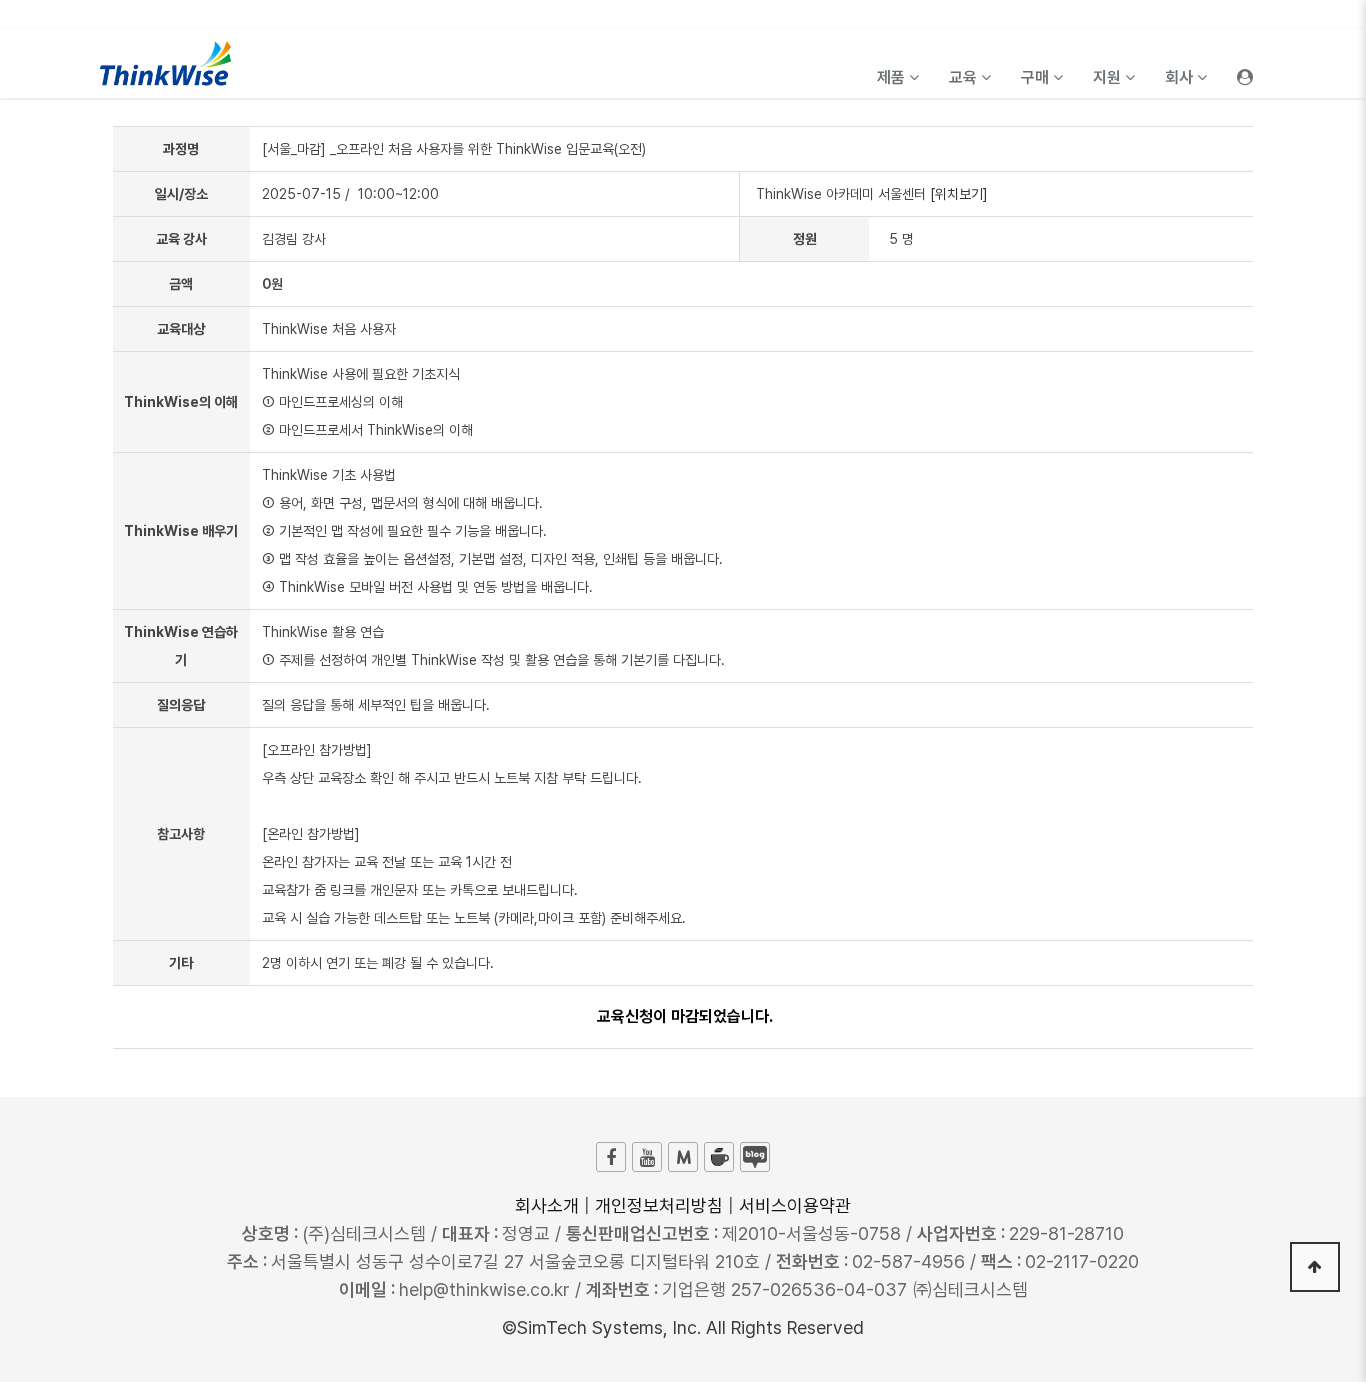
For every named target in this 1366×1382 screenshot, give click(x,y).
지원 (1109, 77)
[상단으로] (1315, 1267)
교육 (965, 77)
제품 (893, 77)
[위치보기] (959, 194)
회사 (1181, 77)
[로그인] (1245, 63)
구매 (1037, 77)
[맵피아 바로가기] (683, 1157)
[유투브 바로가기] (647, 1157)
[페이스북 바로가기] (611, 1157)
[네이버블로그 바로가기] (755, 1157)
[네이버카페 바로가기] (719, 1157)
